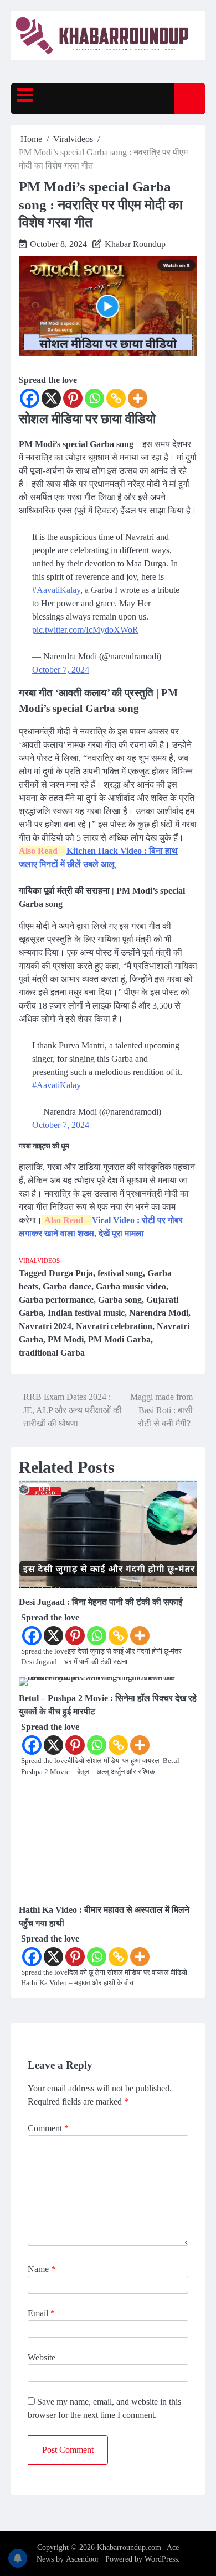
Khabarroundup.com (129, 2548)
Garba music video (131, 1286)
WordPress (161, 2559)
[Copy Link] (116, 398)
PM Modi (66, 1339)
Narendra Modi (159, 1313)
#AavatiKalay (56, 590)
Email (41, 2313)
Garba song (120, 1300)
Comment (48, 2128)
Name (42, 2269)
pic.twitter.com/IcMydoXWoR (85, 630)
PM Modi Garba (119, 1339)
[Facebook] (30, 398)
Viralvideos (39, 1261)
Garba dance (67, 1286)
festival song (120, 1273)
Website (42, 2357)
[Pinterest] (73, 398)
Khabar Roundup (135, 244)
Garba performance (56, 1300)
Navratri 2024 (45, 1326)
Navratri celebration (114, 1326)
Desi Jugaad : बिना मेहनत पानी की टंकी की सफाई (101, 1602)
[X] (51, 398)
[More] (138, 398)
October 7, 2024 (61, 670)
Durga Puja (71, 1273)
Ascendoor (83, 2559)
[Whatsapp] (94, 398)
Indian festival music (86, 1313)
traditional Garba (52, 1353)
